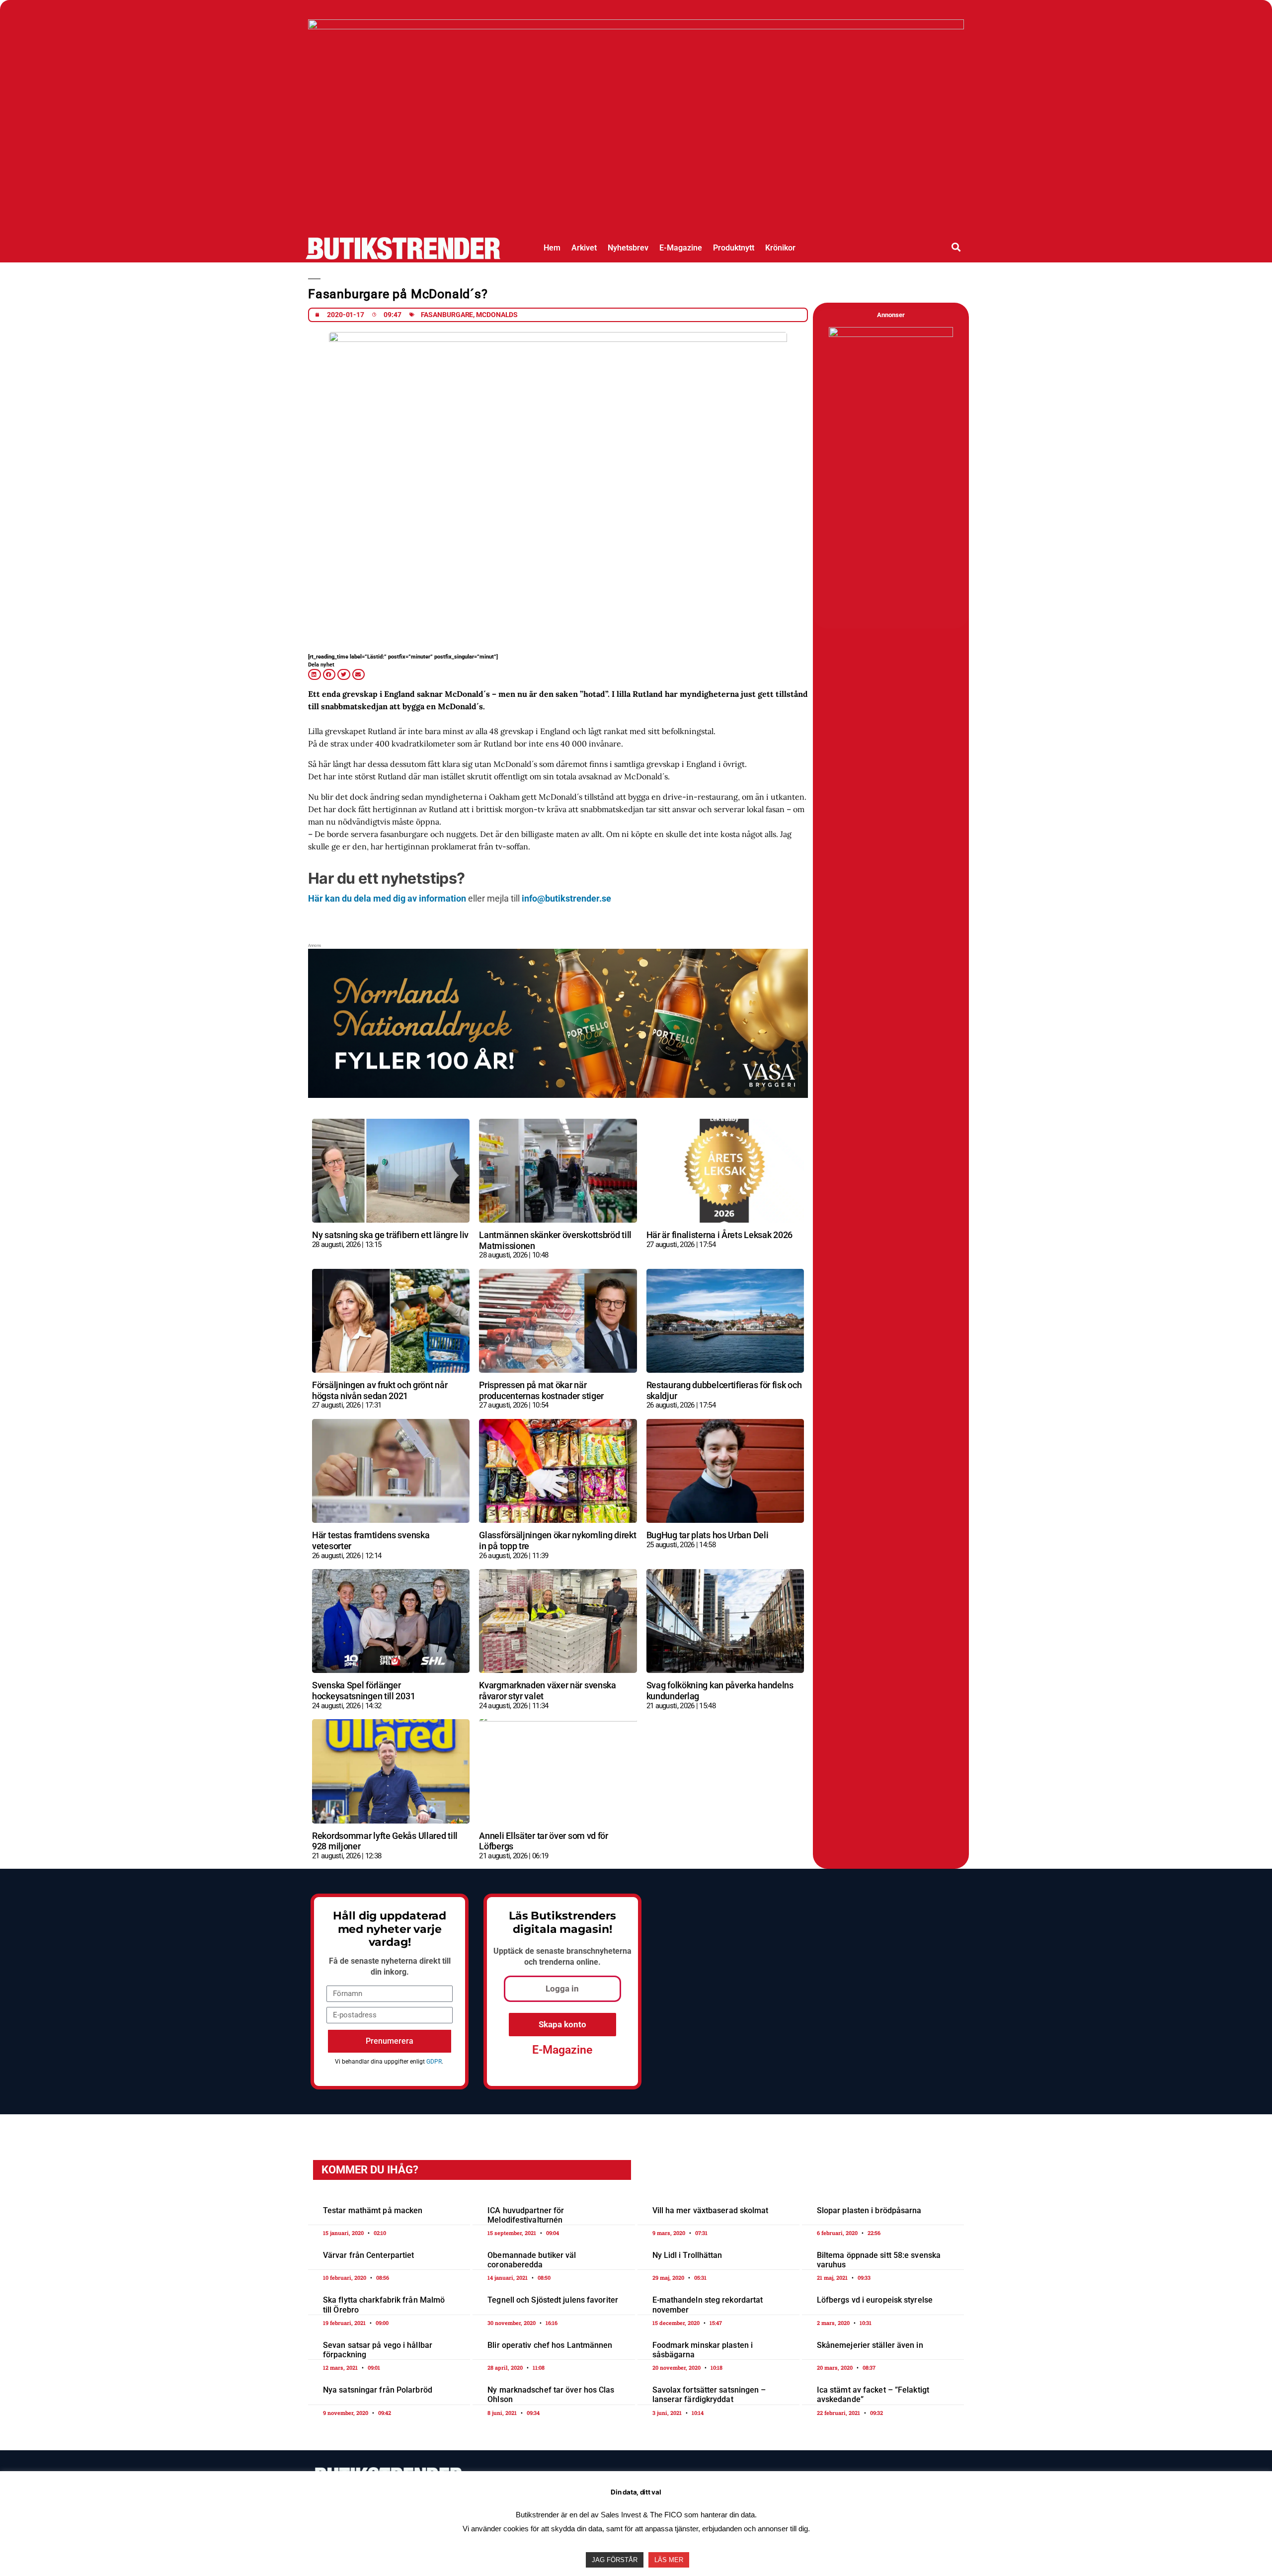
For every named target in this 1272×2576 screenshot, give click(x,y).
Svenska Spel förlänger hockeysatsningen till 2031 (363, 1691)
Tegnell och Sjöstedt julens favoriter (553, 2300)
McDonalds (497, 315)
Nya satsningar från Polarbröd (378, 2390)
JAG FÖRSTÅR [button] (615, 2560)
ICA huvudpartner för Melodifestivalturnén (526, 2215)
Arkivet (584, 248)
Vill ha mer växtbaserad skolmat (711, 2210)
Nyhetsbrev (628, 248)
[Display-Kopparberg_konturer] (636, 26)
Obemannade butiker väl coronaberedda (532, 2260)
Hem (552, 248)
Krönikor (780, 248)
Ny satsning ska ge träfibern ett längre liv (390, 1235)
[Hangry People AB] (558, 958)
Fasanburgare (447, 315)
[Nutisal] (891, 335)
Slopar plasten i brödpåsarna (869, 2210)
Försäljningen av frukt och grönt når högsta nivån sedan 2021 (380, 1390)
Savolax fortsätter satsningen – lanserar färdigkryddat (709, 2395)
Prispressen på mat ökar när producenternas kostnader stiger (541, 1390)
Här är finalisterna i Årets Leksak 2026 (719, 1235)
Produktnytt (734, 248)
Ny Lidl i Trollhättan (687, 2255)
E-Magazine (681, 248)
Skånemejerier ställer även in (870, 2345)
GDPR (434, 2062)
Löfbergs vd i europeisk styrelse (875, 2300)
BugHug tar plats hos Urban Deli (708, 1535)
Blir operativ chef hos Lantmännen (550, 2345)
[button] (956, 247)
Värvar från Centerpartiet (369, 2255)
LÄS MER (669, 2560)
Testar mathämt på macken (373, 2210)
